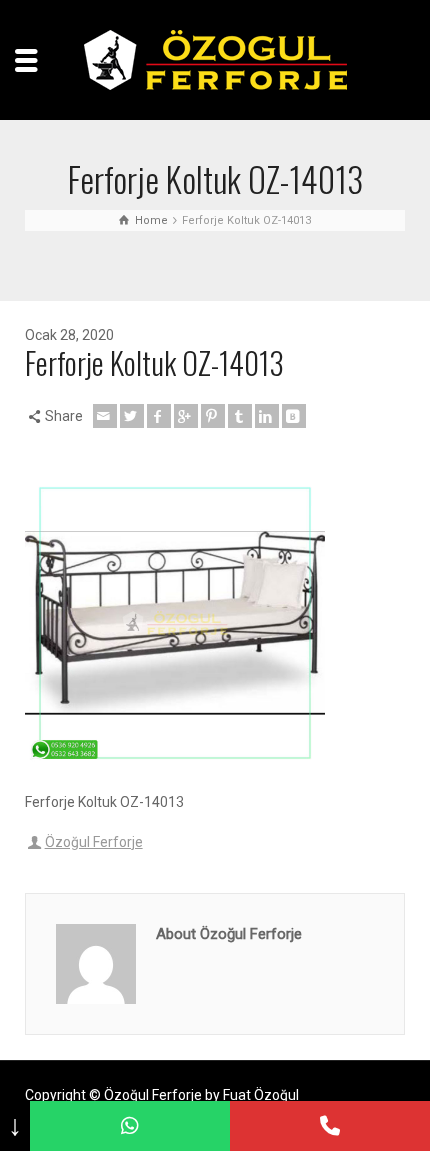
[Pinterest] (213, 416)
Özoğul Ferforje (94, 842)
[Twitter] (132, 416)
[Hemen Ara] (330, 1126)
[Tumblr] (240, 416)
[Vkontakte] (294, 416)
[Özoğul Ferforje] (215, 59)
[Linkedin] (267, 416)
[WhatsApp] (130, 1126)
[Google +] (186, 416)
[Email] (105, 416)
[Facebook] (159, 416)
